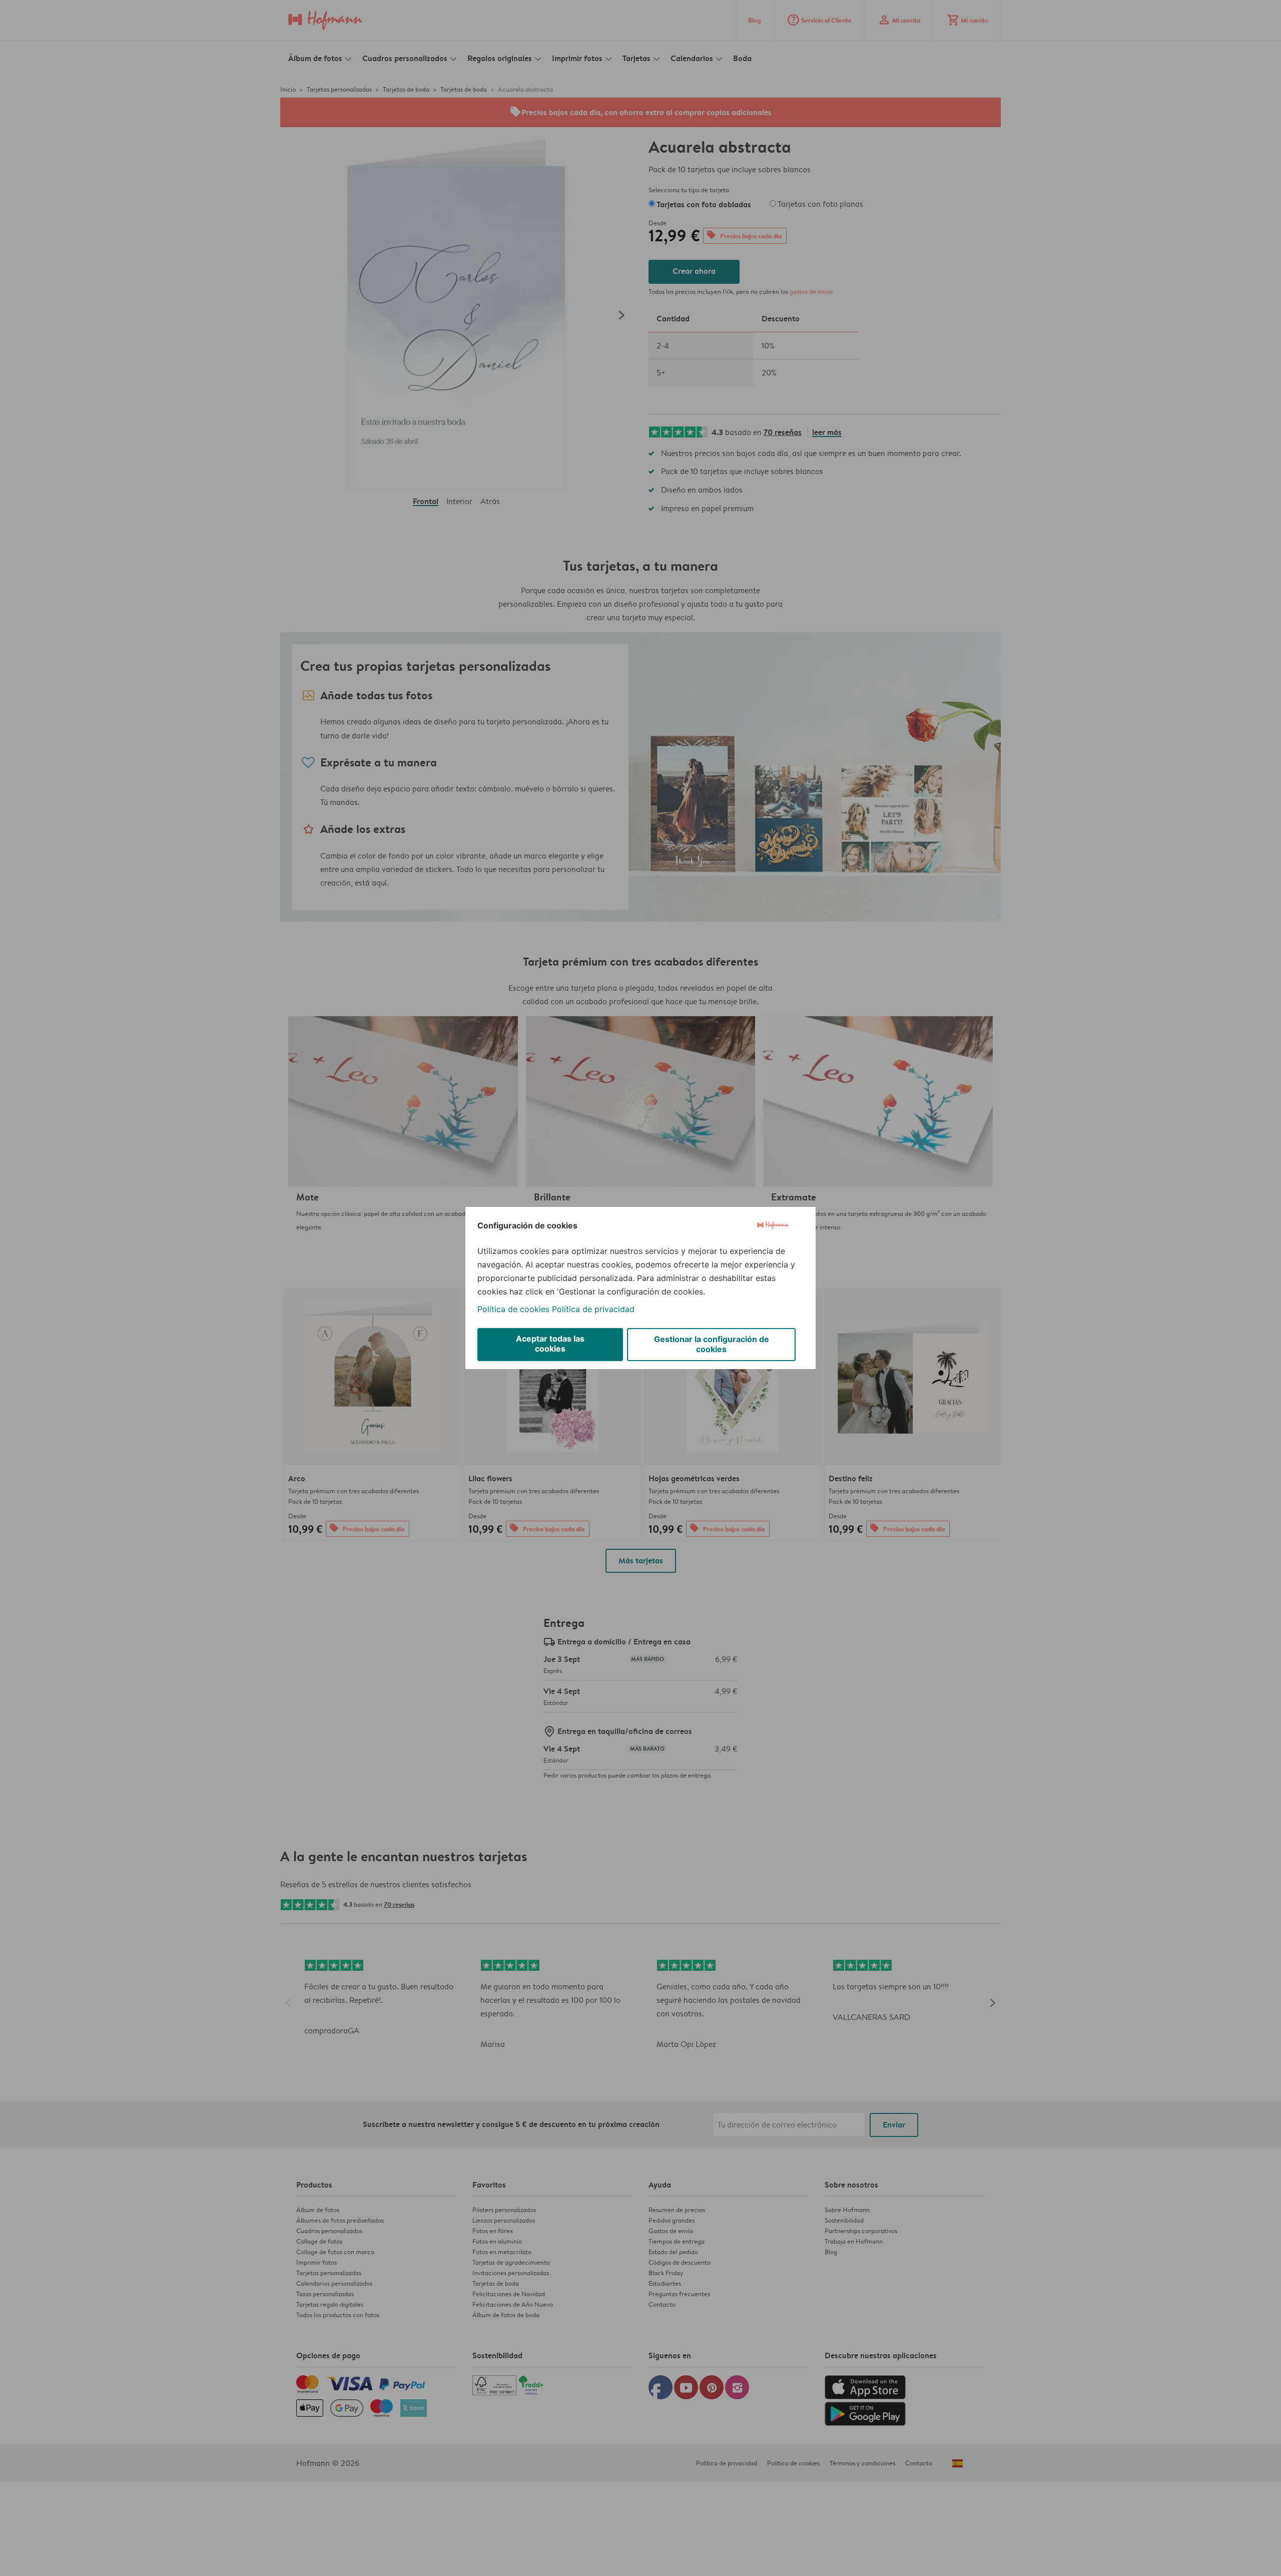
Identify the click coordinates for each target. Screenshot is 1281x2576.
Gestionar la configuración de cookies (712, 1344)
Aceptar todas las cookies (550, 1344)
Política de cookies (513, 1309)
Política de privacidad (593, 1309)
